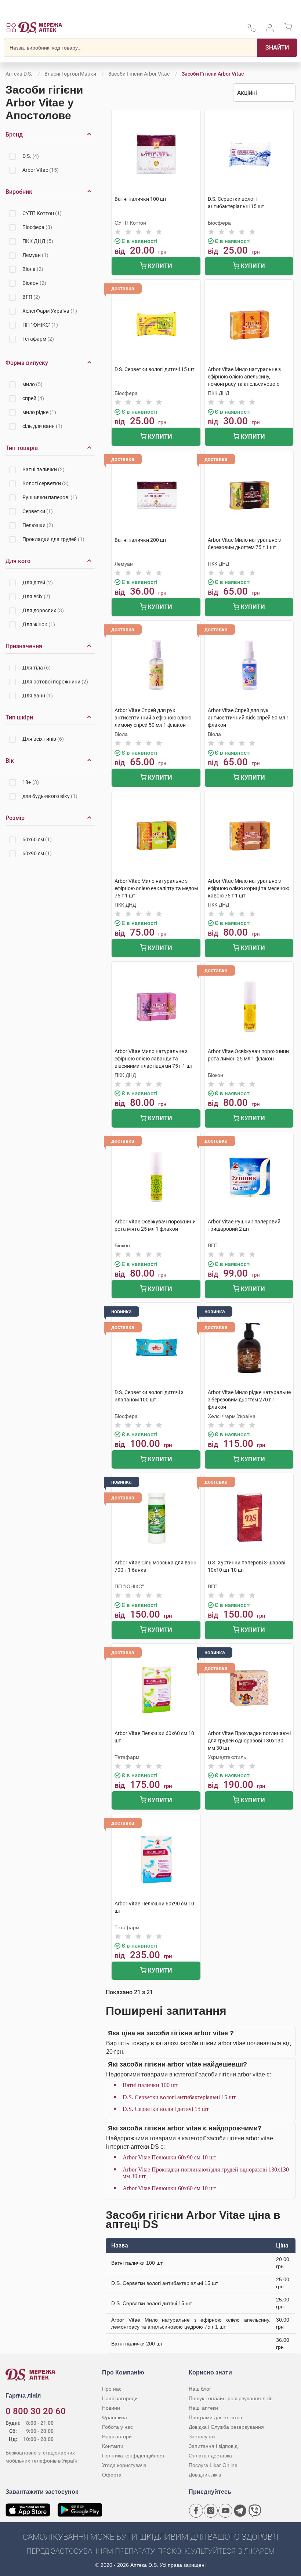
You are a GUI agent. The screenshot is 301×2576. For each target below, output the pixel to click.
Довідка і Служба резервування (226, 2427)
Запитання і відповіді (214, 2446)
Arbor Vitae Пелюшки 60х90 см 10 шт (169, 2157)
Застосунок (202, 2437)
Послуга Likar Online (213, 2465)
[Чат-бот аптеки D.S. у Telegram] (240, 2511)
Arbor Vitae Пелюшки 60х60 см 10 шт (169, 2188)
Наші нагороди (120, 2398)
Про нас (112, 2389)
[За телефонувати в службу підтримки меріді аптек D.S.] (251, 30)
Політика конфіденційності (134, 2456)
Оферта (112, 2475)
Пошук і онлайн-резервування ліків (231, 2398)
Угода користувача (124, 2465)
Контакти (113, 2446)
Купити (159, 266)
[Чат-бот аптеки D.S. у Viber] (255, 2511)
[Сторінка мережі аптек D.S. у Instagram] (211, 2511)
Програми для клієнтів (215, 2417)
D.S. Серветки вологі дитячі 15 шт (166, 2109)
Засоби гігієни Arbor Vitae (139, 74)
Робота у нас (117, 2427)
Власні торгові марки (70, 74)
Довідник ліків (205, 2475)
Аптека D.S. (19, 74)
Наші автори (117, 2437)
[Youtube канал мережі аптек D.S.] (225, 2511)
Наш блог (200, 2389)
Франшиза (115, 2417)
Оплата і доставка (210, 2456)
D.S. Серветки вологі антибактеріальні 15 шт (179, 2097)
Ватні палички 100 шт (150, 2085)
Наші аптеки (203, 2408)
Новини (111, 2408)
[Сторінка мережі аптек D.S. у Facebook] (196, 2511)
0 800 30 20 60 (36, 2411)
